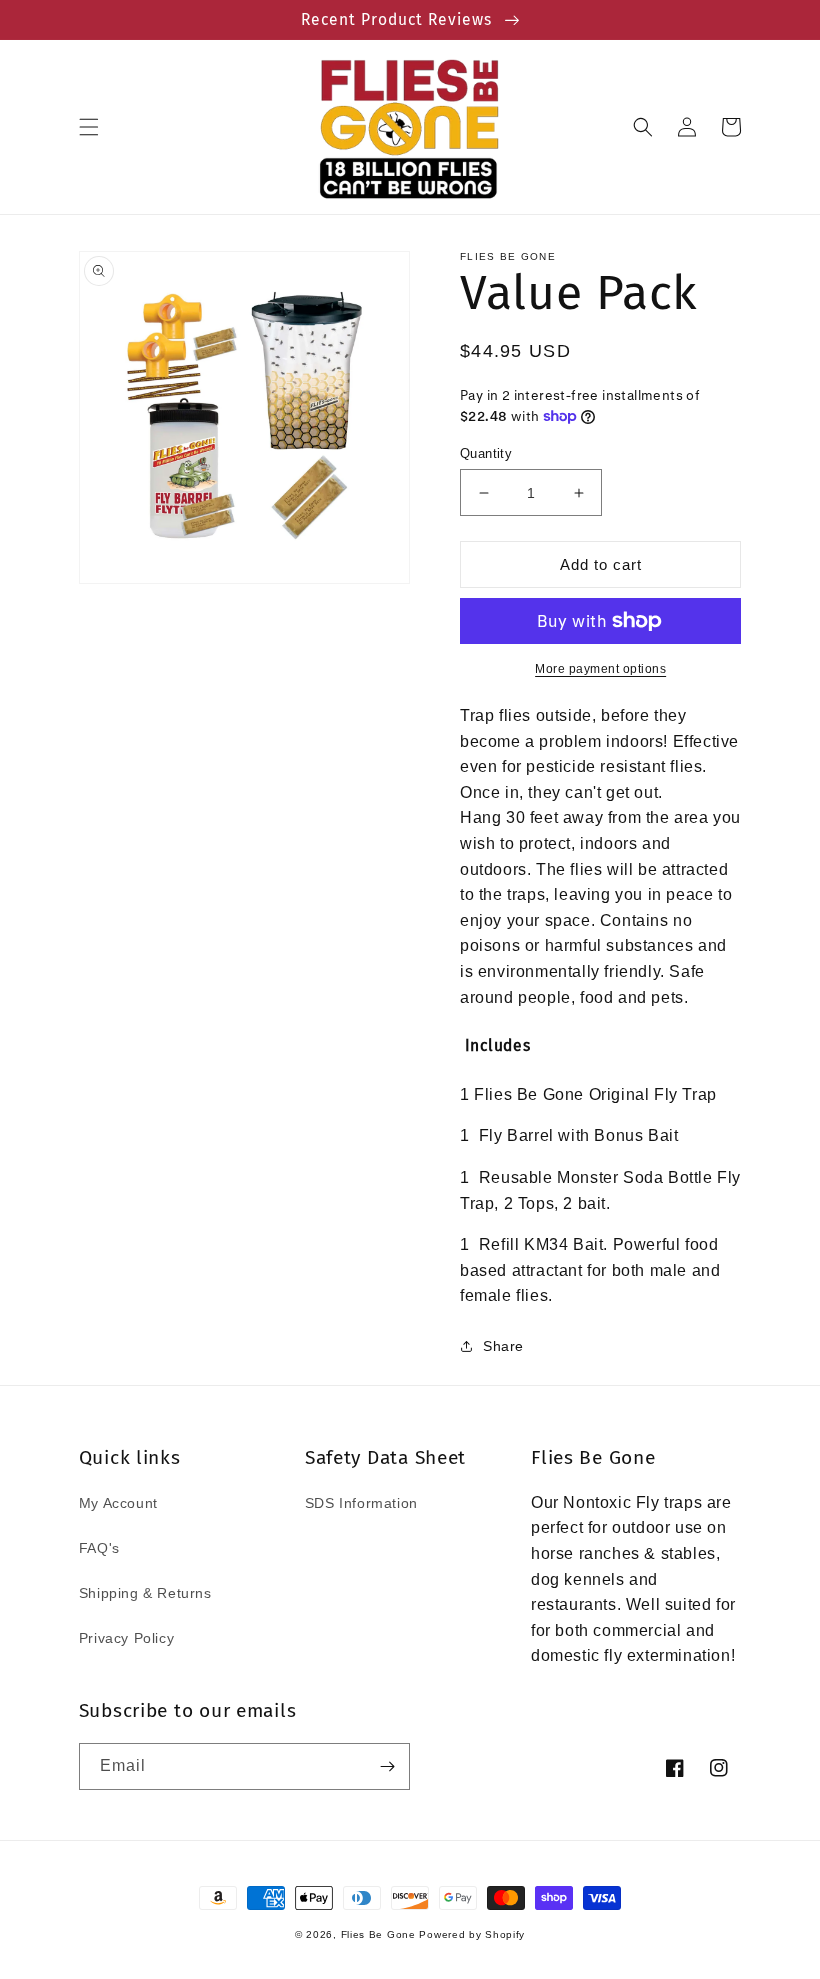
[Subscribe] (387, 1766)
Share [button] (503, 1346)
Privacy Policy (126, 1638)
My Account (118, 1503)
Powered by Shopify (472, 1934)
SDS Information (361, 1503)
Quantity (486, 453)
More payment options (600, 669)
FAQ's (99, 1548)
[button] (89, 127)
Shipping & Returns (145, 1593)
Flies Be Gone (378, 1934)
